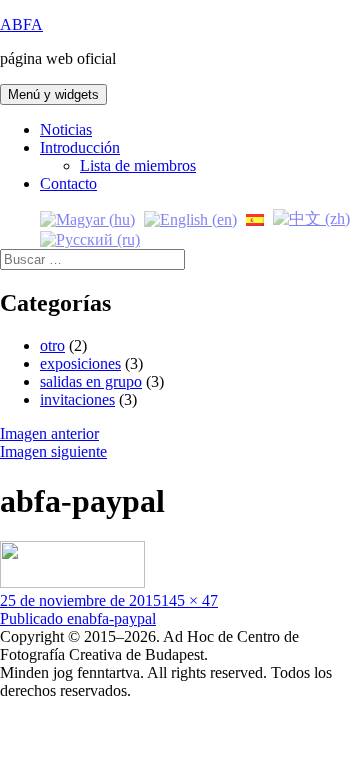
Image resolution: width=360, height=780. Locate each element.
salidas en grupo (91, 381)
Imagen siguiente (53, 451)
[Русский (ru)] (90, 238)
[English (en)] (190, 217)
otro (52, 345)
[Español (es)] (255, 217)
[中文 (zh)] (311, 217)
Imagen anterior (49, 433)
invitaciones (77, 399)
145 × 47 (189, 600)
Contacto (68, 183)
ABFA (21, 24)
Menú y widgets (53, 94)
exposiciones (80, 363)
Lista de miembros (138, 165)
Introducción (80, 147)
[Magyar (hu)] (87, 217)
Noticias (66, 129)
